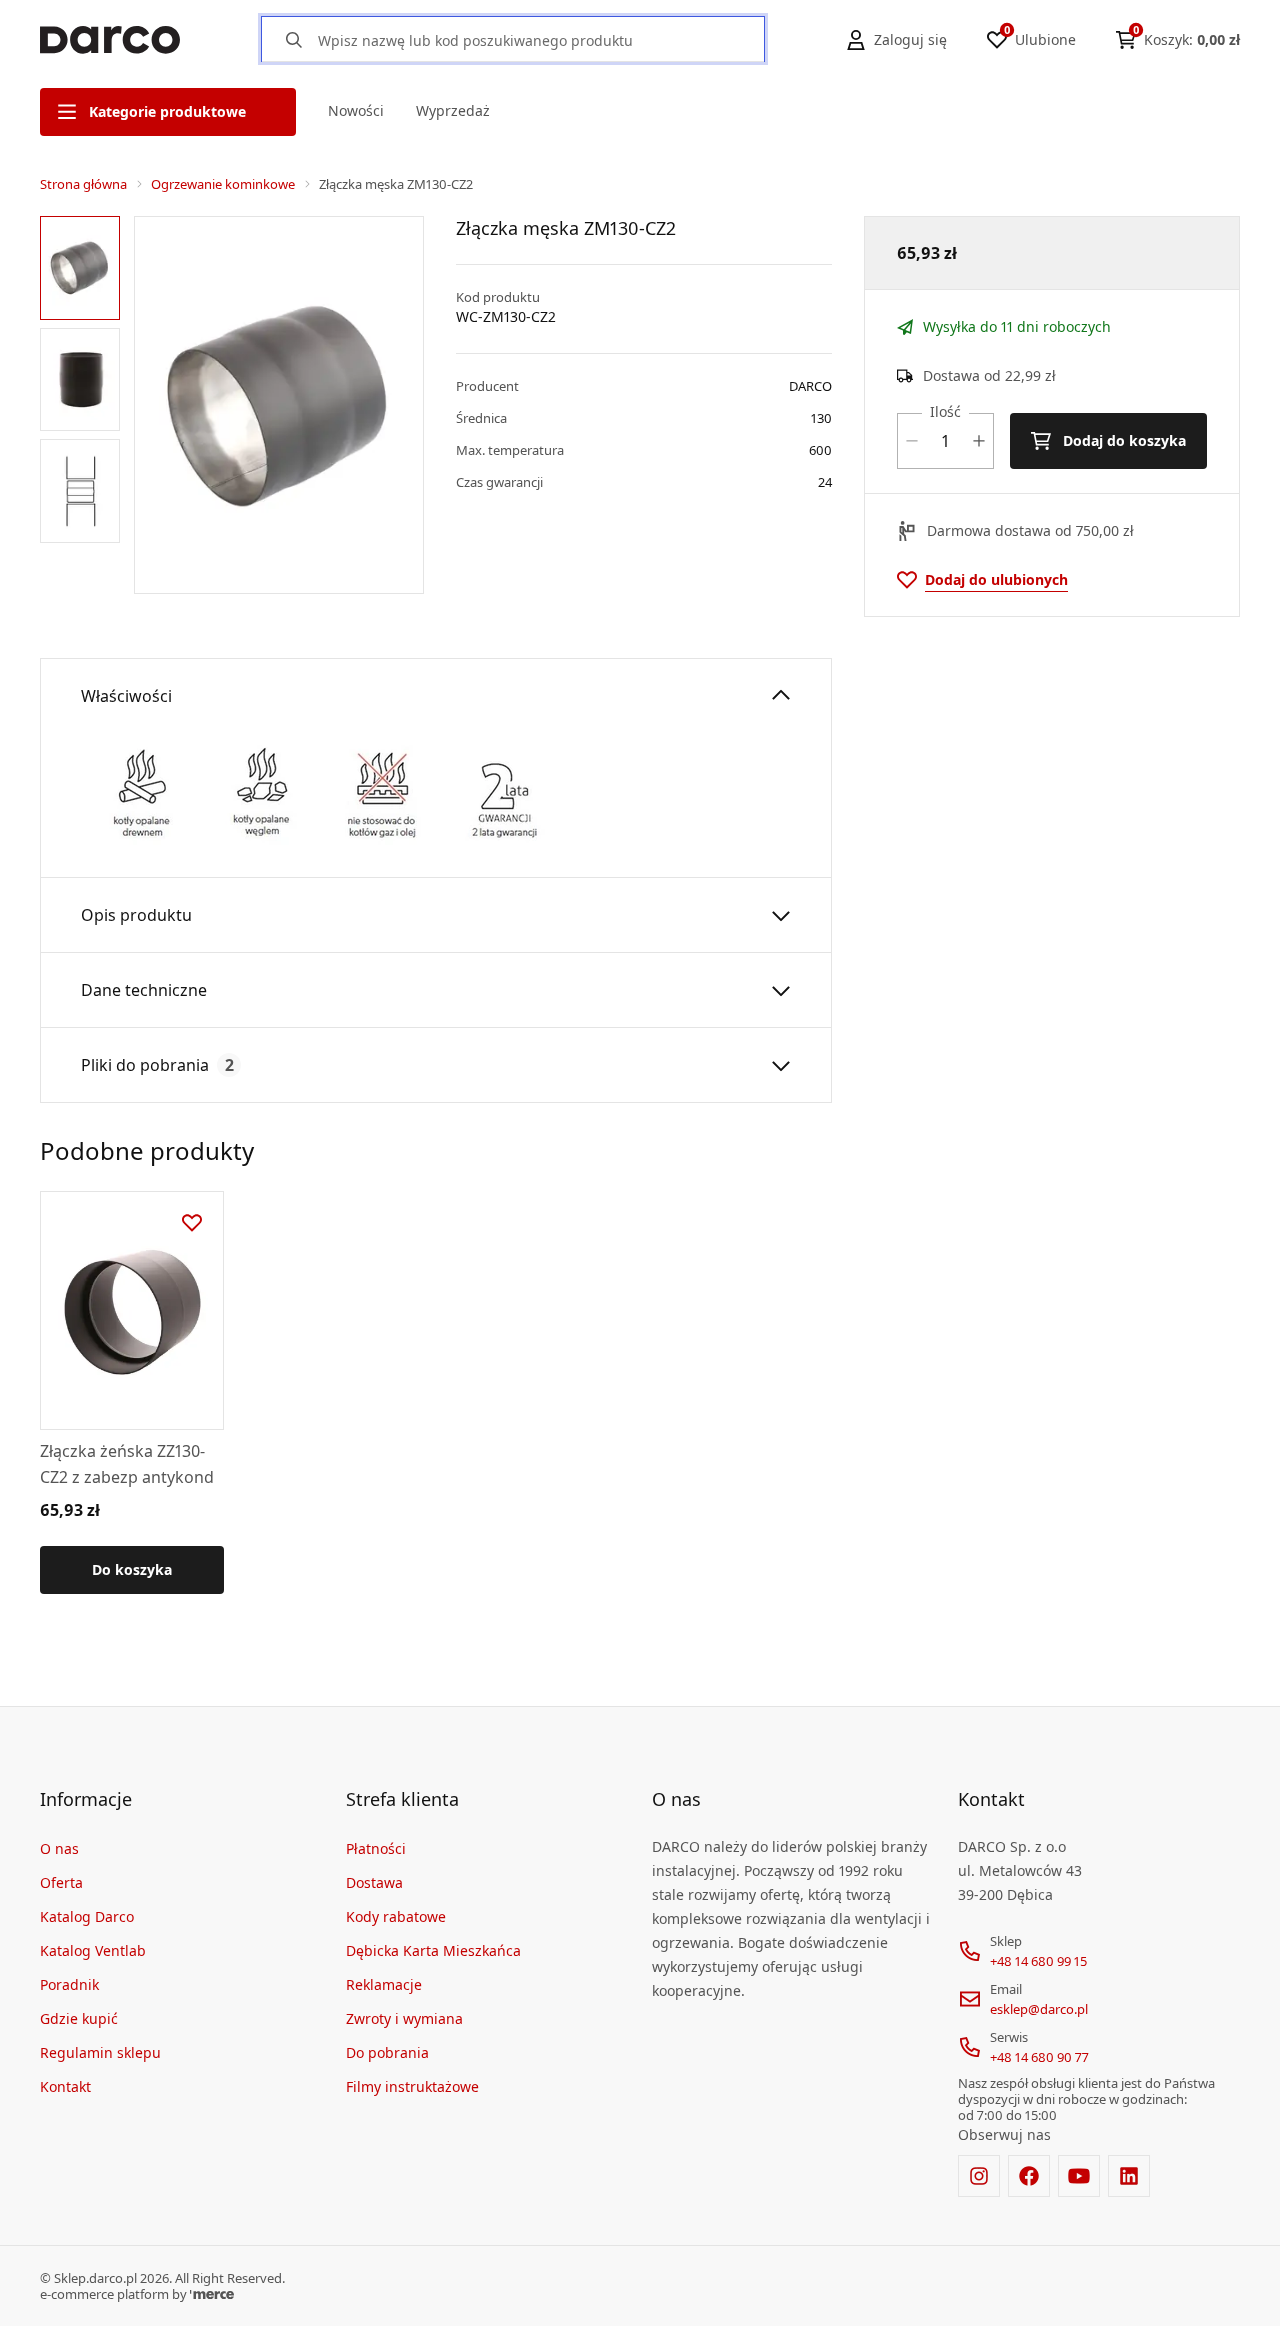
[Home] (110, 40)
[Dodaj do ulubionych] (192, 1223)
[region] (83, 405)
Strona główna (83, 184)
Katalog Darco (87, 1916)
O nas (59, 1848)
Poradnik (69, 1984)
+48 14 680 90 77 (1039, 2057)
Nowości (356, 110)
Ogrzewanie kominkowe (223, 184)
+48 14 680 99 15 (1038, 1961)
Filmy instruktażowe (412, 2086)
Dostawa (374, 1882)
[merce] (212, 2294)
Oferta (61, 1882)
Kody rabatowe (396, 1916)
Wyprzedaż (453, 110)
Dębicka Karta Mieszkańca (433, 1950)
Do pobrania (387, 2052)
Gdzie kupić (79, 2018)
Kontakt (65, 2086)
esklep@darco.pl (1039, 2009)
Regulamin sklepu (100, 2052)
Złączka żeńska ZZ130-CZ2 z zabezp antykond (127, 1464)
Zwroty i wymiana (404, 2018)
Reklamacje (384, 1984)
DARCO (810, 386)
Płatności (376, 1848)
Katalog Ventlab (93, 1950)
